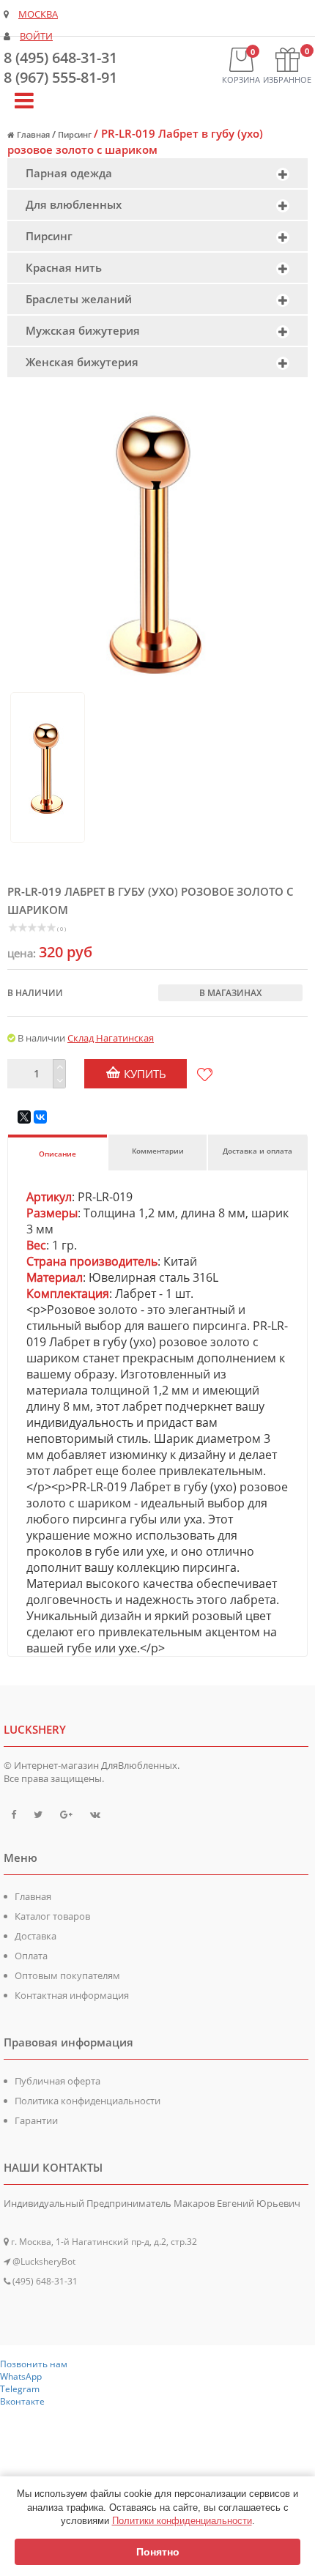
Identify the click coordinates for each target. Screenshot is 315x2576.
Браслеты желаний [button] (79, 299)
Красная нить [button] (64, 267)
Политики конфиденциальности (182, 2521)
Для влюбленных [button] (74, 204)
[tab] (157, 173)
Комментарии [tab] (158, 1151)
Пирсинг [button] (49, 236)
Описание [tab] (58, 1154)
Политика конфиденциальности (88, 2101)
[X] (24, 1117)
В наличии (35, 993)
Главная (33, 1896)
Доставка (36, 1936)
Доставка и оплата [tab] (257, 1151)
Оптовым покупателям (67, 1975)
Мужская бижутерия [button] (83, 330)
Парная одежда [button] (69, 173)
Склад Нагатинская (111, 1038)
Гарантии (36, 2120)
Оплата (31, 1956)
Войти (36, 36)
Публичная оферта (58, 2081)
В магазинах (230, 993)
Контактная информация (72, 1995)
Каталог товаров (52, 1916)
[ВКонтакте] (40, 1117)
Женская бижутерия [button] (82, 362)
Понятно (158, 2552)
